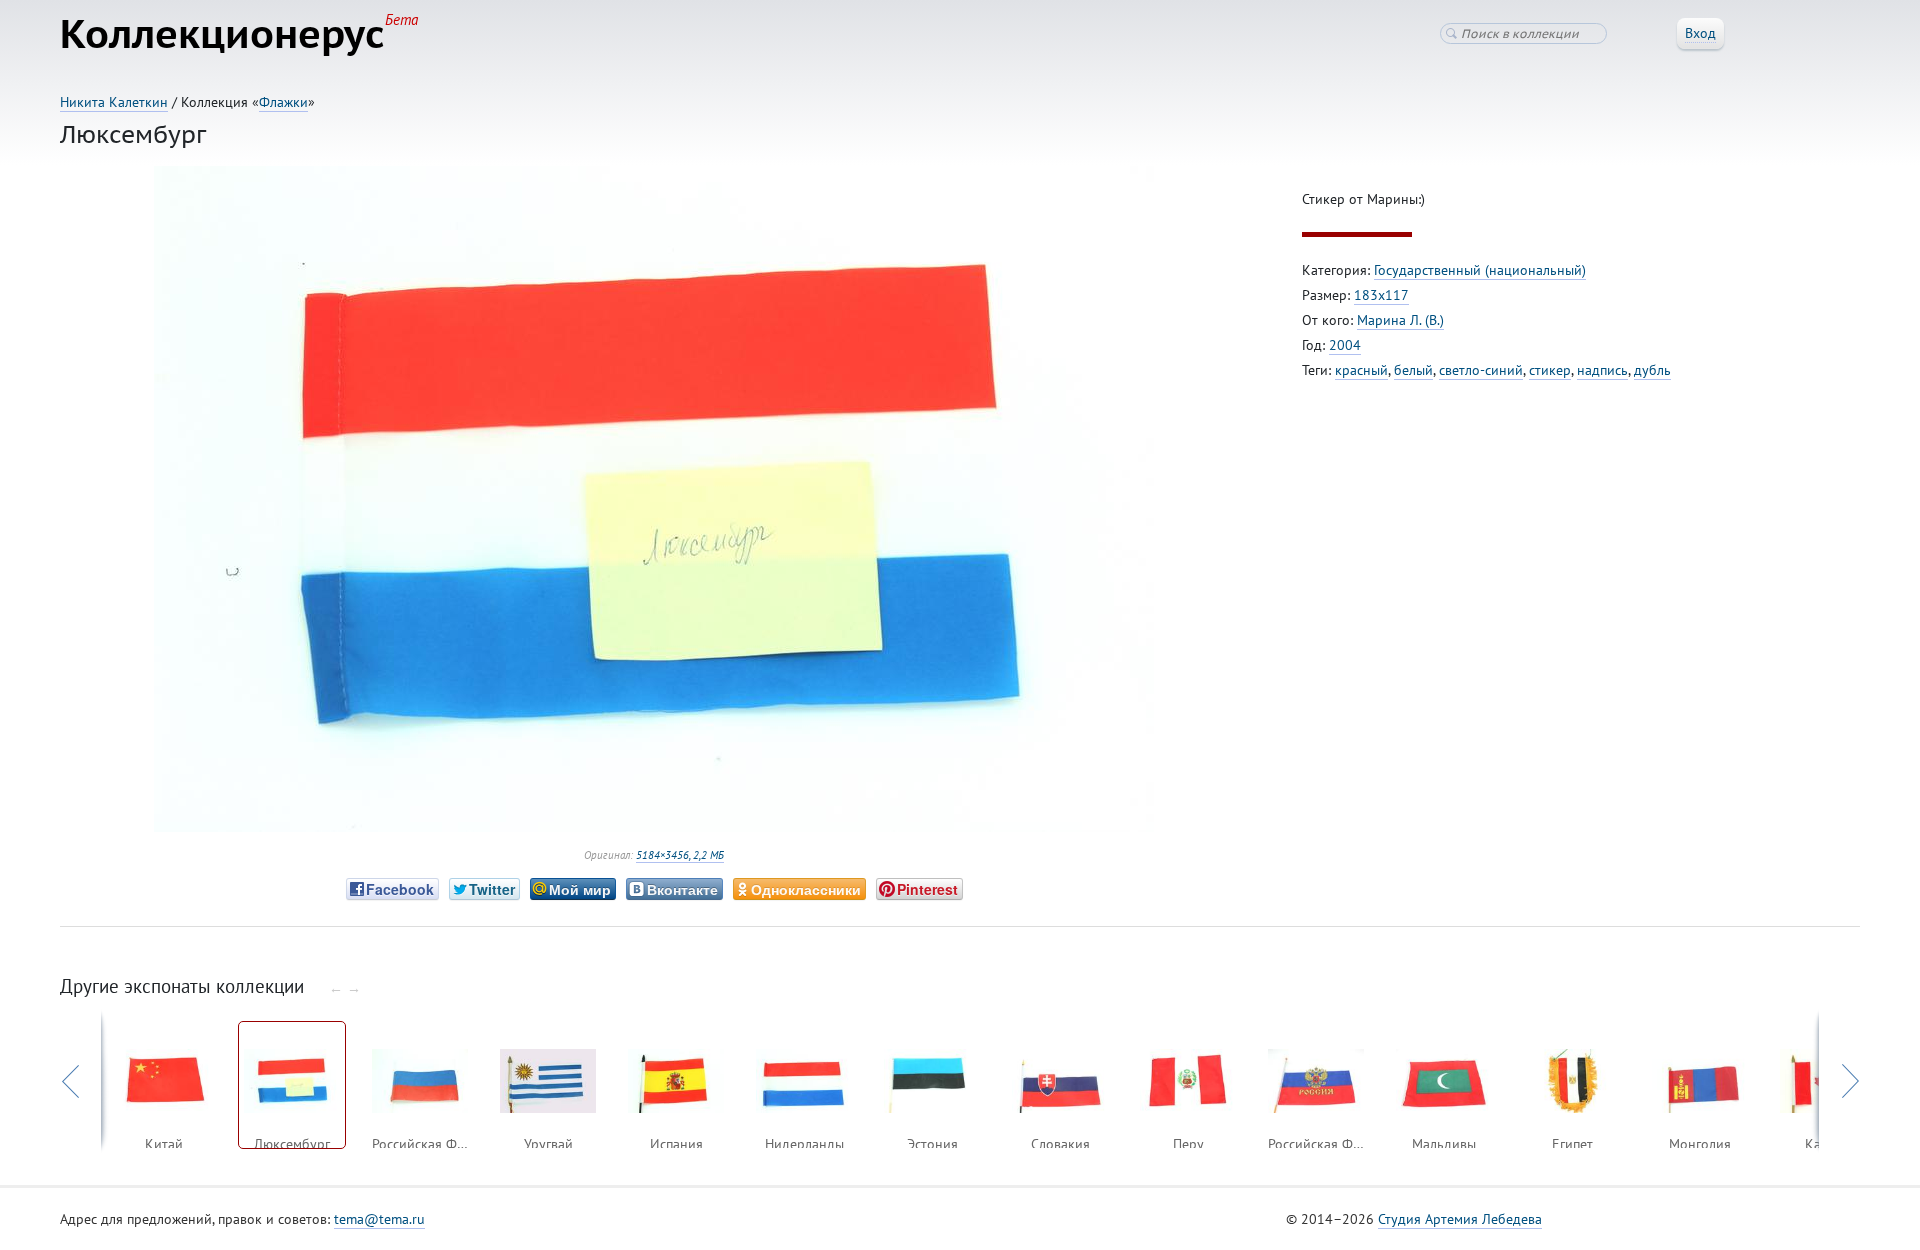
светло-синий (1481, 370)
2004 (1345, 345)
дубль (1652, 370)
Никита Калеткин (114, 102)
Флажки (283, 102)
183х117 (1381, 295)
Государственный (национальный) (1480, 270)
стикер (1550, 370)
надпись (1602, 370)
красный (1361, 370)
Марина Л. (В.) (1400, 320)
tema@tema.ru (379, 1219)
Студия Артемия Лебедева (1460, 1219)
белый (1413, 370)
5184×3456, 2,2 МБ (680, 855)
